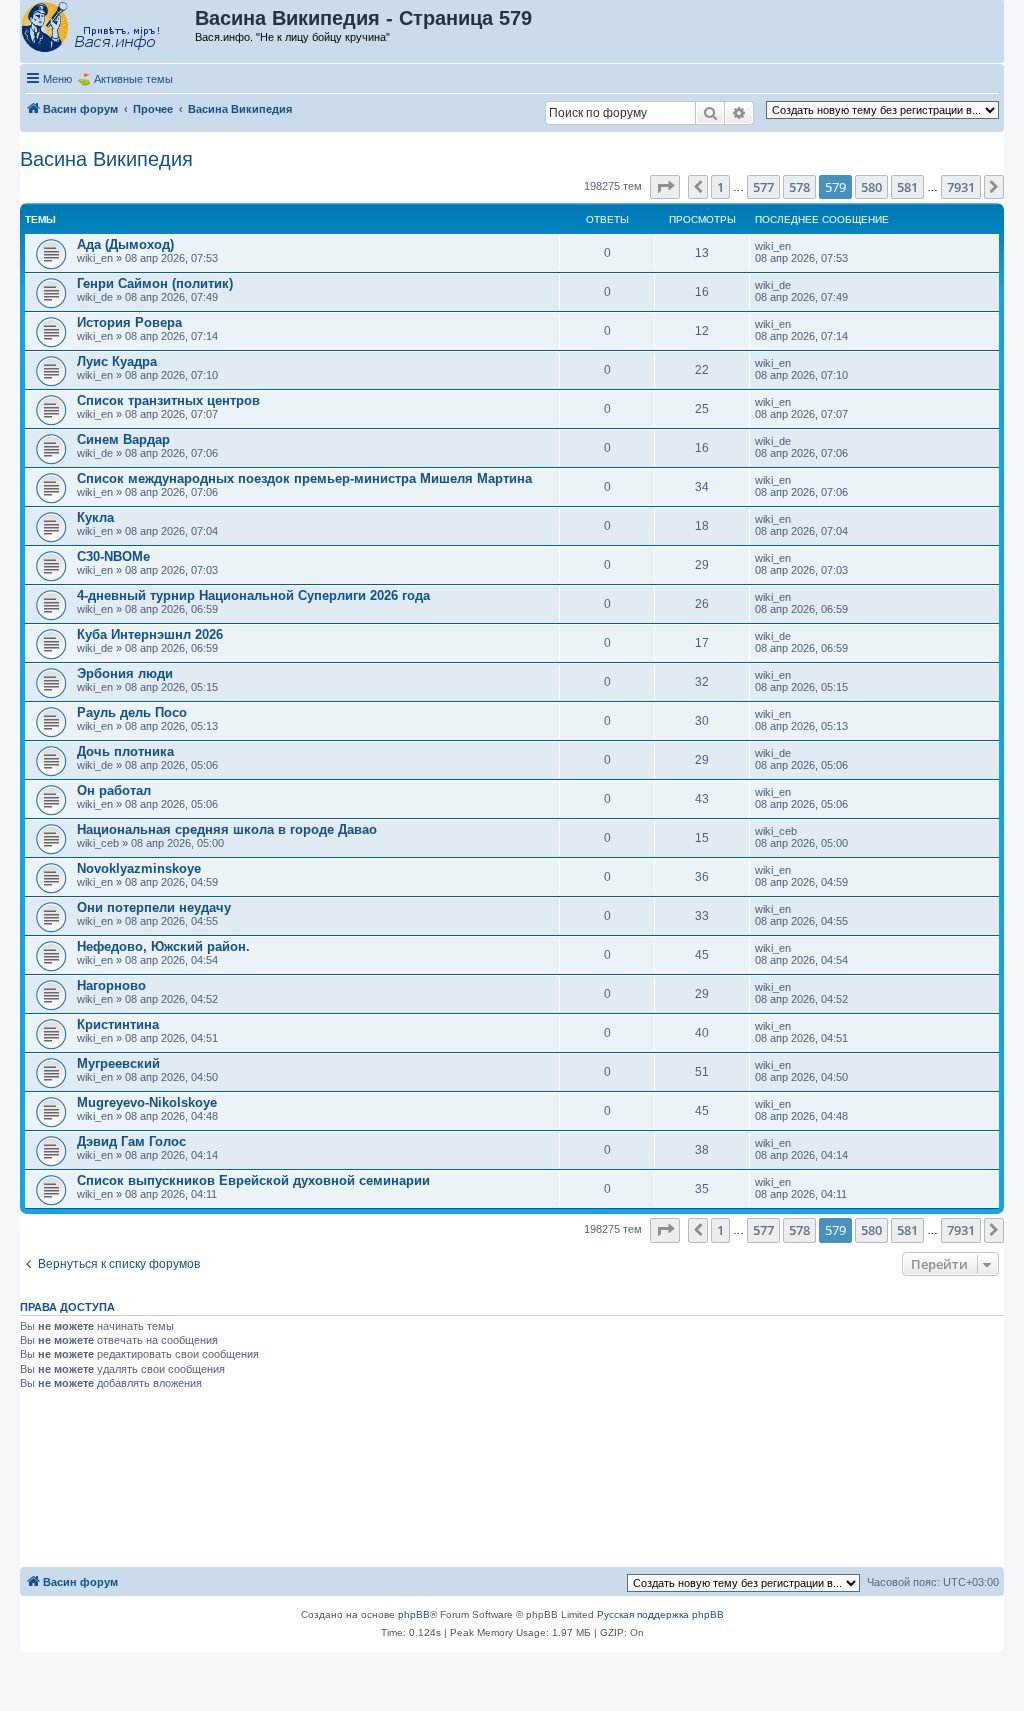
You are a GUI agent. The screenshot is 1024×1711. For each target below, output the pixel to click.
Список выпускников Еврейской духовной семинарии (253, 1180)
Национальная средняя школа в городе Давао (227, 829)
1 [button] (720, 187)
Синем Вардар (123, 439)
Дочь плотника (125, 751)
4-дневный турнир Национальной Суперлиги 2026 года (253, 595)
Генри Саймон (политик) (155, 283)
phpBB (414, 1614)
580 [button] (871, 187)
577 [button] (763, 187)
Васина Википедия (106, 159)
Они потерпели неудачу (154, 907)
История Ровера (129, 322)
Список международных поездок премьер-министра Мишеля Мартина (304, 478)
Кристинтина (118, 1024)
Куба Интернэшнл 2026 (150, 634)
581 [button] (907, 187)
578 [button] (799, 187)
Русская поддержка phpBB (660, 1614)
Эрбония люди (125, 673)
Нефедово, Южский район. (163, 946)
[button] (665, 187)
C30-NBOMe (113, 556)
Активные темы (133, 79)
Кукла (95, 517)
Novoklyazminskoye (139, 868)
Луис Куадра (117, 361)
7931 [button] (961, 187)
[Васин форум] (108, 28)
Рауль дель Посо (132, 712)
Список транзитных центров (168, 400)
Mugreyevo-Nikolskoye (147, 1102)
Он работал (114, 790)
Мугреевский (118, 1063)
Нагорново (111, 985)
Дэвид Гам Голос (131, 1141)
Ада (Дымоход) (125, 244)
